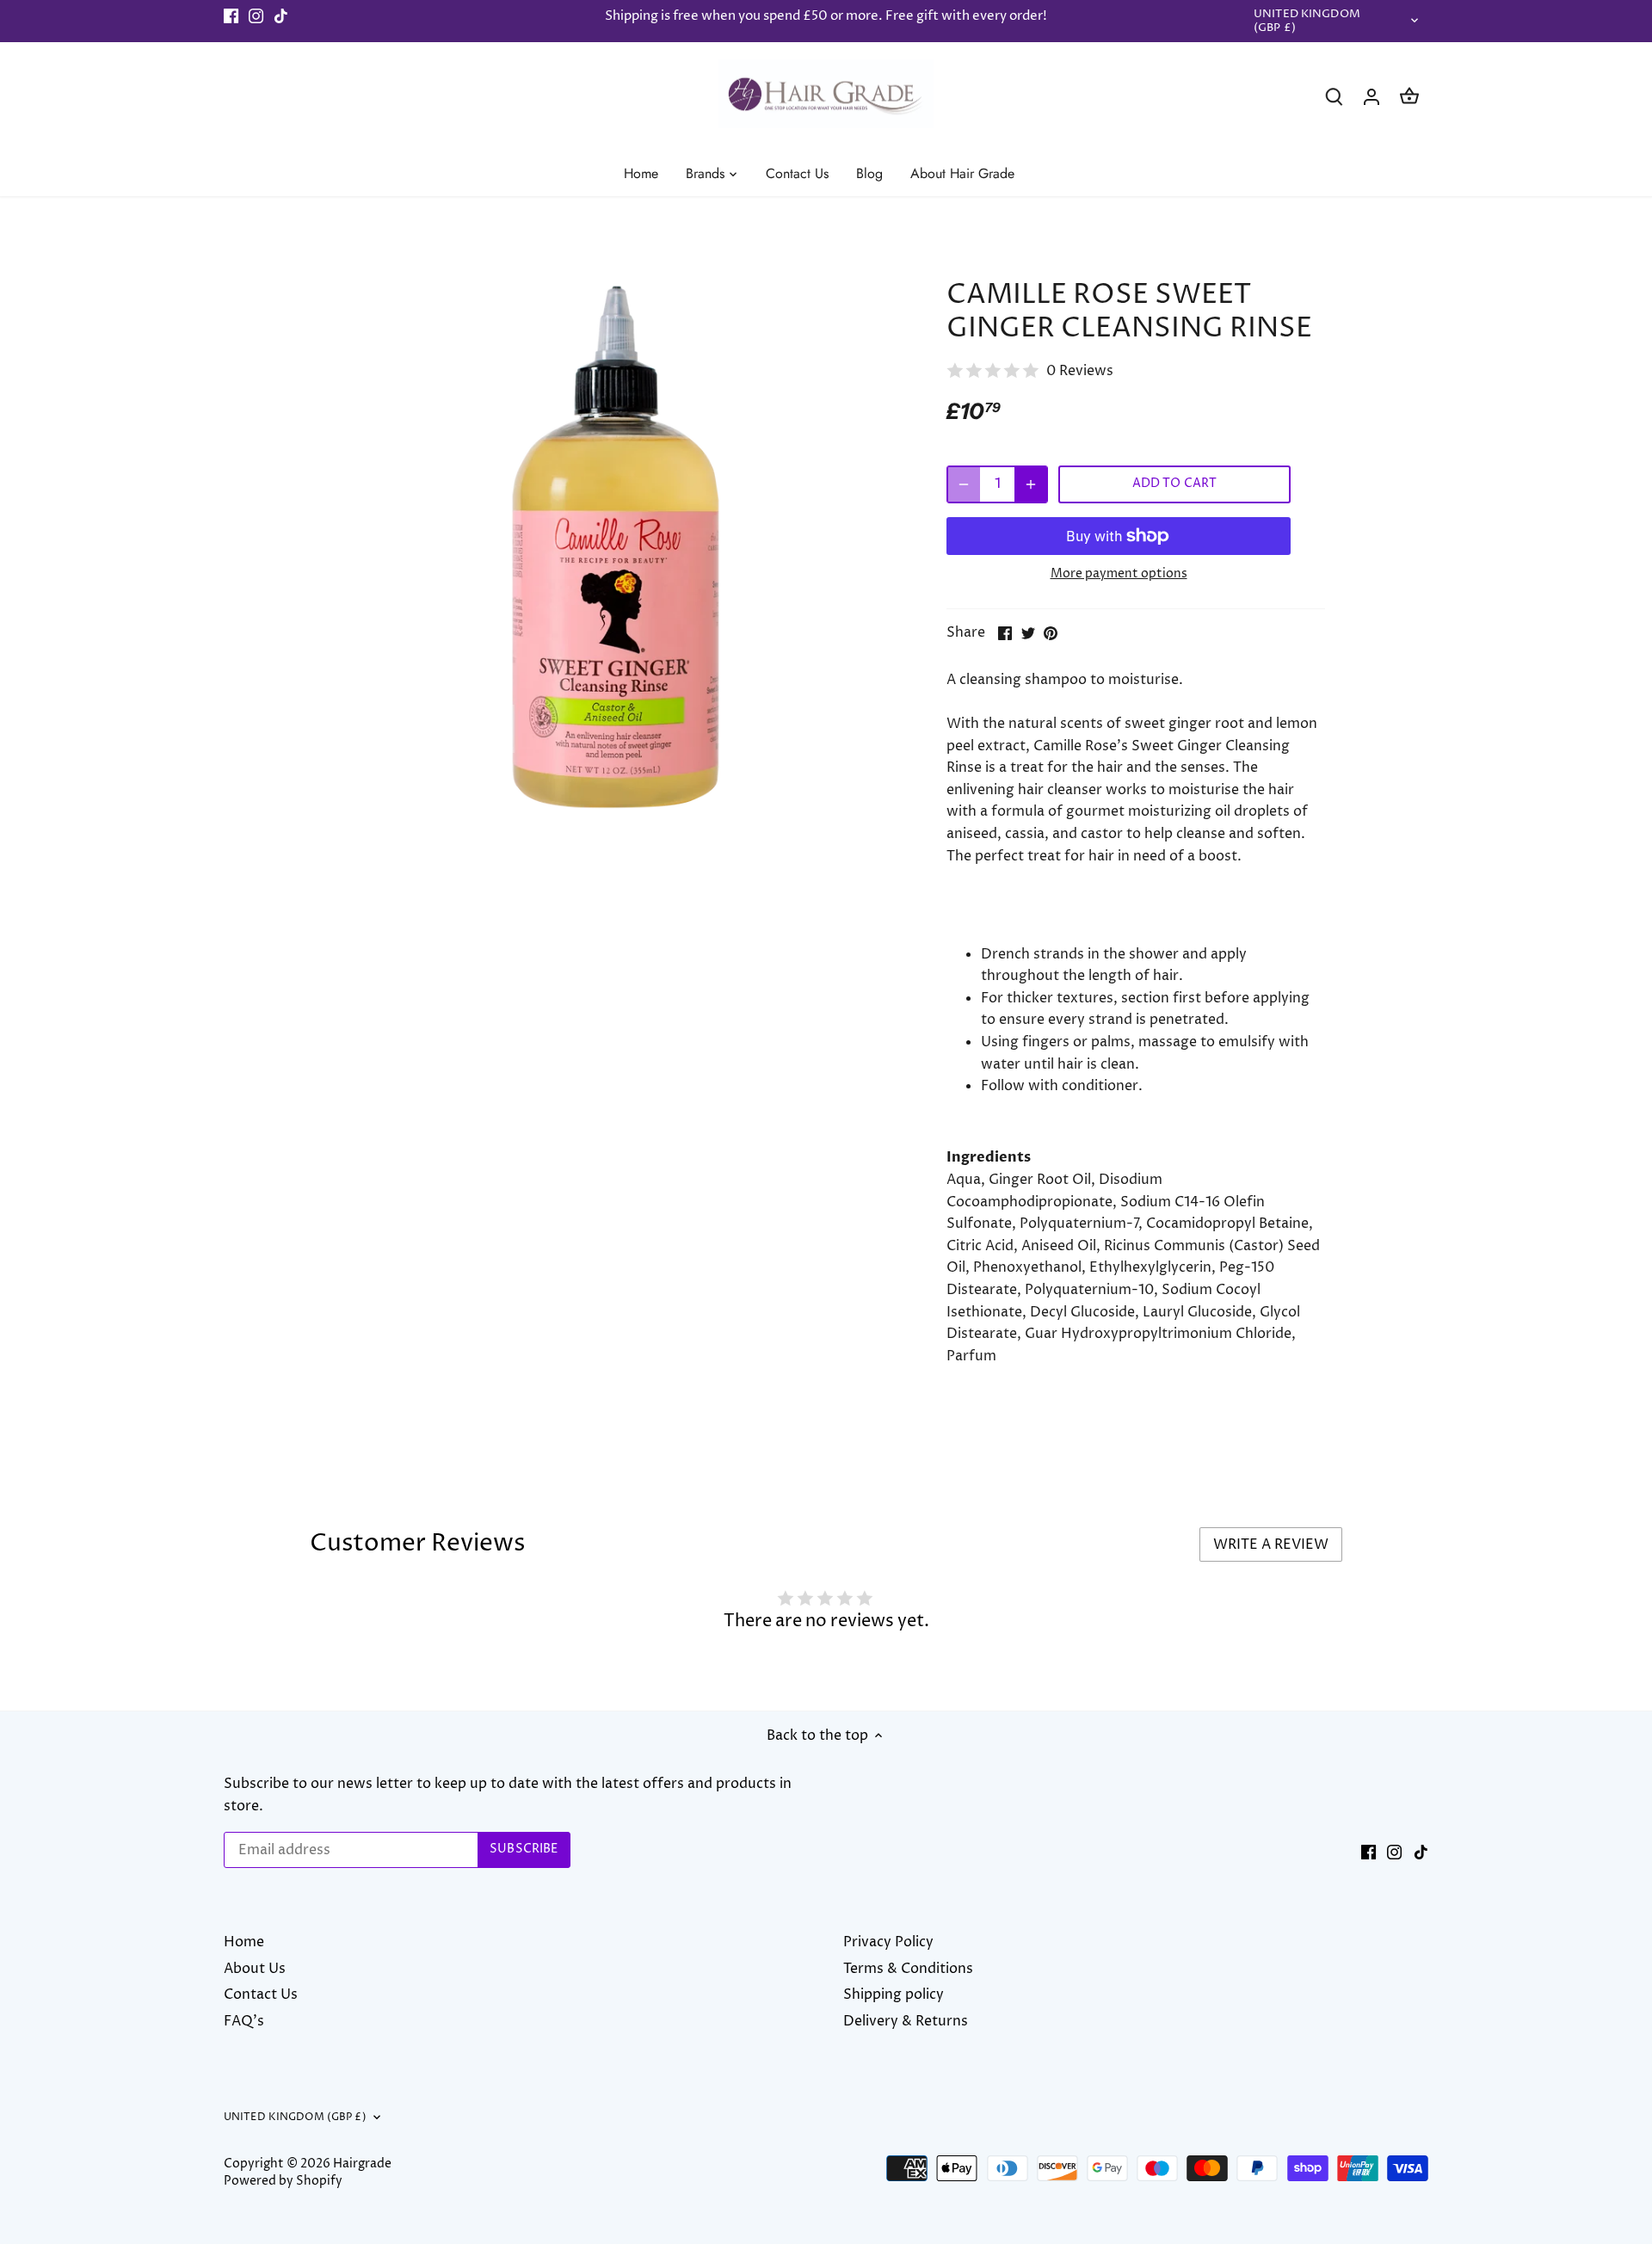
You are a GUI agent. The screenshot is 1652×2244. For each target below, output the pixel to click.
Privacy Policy (888, 1942)
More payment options (1119, 573)
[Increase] (1031, 484)
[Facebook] (231, 16)
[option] (616, 547)
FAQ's (244, 2021)
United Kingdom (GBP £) (1307, 22)
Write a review (1271, 1544)
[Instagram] (256, 16)
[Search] (1334, 97)
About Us (255, 1969)
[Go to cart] (1409, 97)
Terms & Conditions (908, 1969)
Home (244, 1942)
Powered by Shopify (283, 2181)
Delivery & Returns (906, 2021)
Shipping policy (894, 1994)
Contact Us (261, 1994)
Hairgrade (362, 2164)
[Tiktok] (281, 16)
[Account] (1372, 97)
